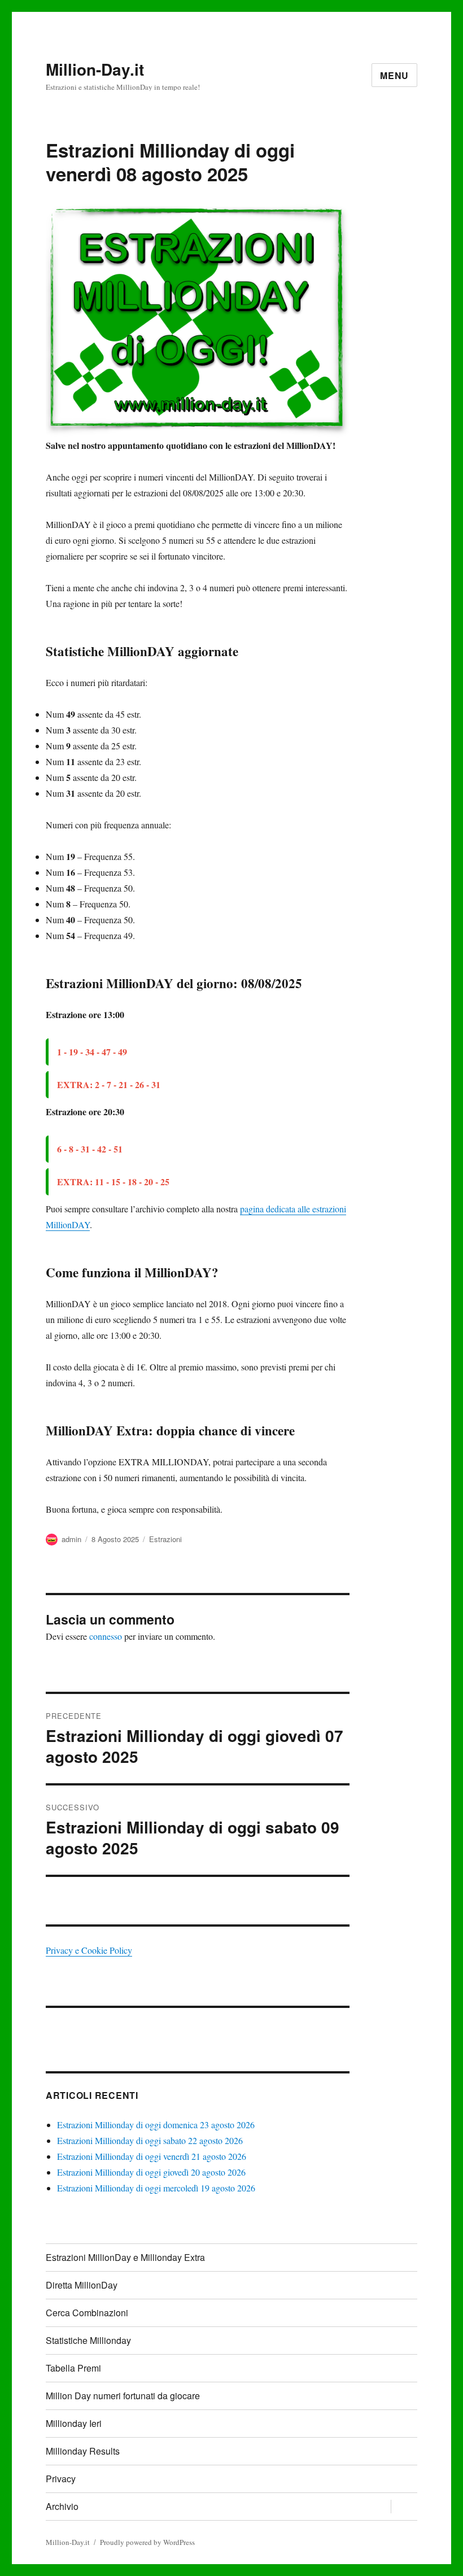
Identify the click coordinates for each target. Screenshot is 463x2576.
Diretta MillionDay (82, 2285)
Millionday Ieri (74, 2423)
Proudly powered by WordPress (147, 2542)
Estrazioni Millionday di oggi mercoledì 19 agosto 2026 (156, 2188)
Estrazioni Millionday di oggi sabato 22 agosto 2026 (150, 2140)
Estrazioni (165, 1539)
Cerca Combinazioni (87, 2313)
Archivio (62, 2506)
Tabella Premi (73, 2368)
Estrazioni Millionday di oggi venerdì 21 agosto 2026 (152, 2156)
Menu (394, 75)
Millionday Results (83, 2451)
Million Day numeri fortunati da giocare (123, 2396)
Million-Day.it (95, 69)
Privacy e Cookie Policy (89, 1950)
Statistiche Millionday (88, 2340)
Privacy (61, 2479)
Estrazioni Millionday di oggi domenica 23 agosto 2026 (156, 2125)
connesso (106, 1636)
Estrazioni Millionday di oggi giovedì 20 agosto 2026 (151, 2172)
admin (71, 1539)
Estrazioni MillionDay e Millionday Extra (125, 2257)
